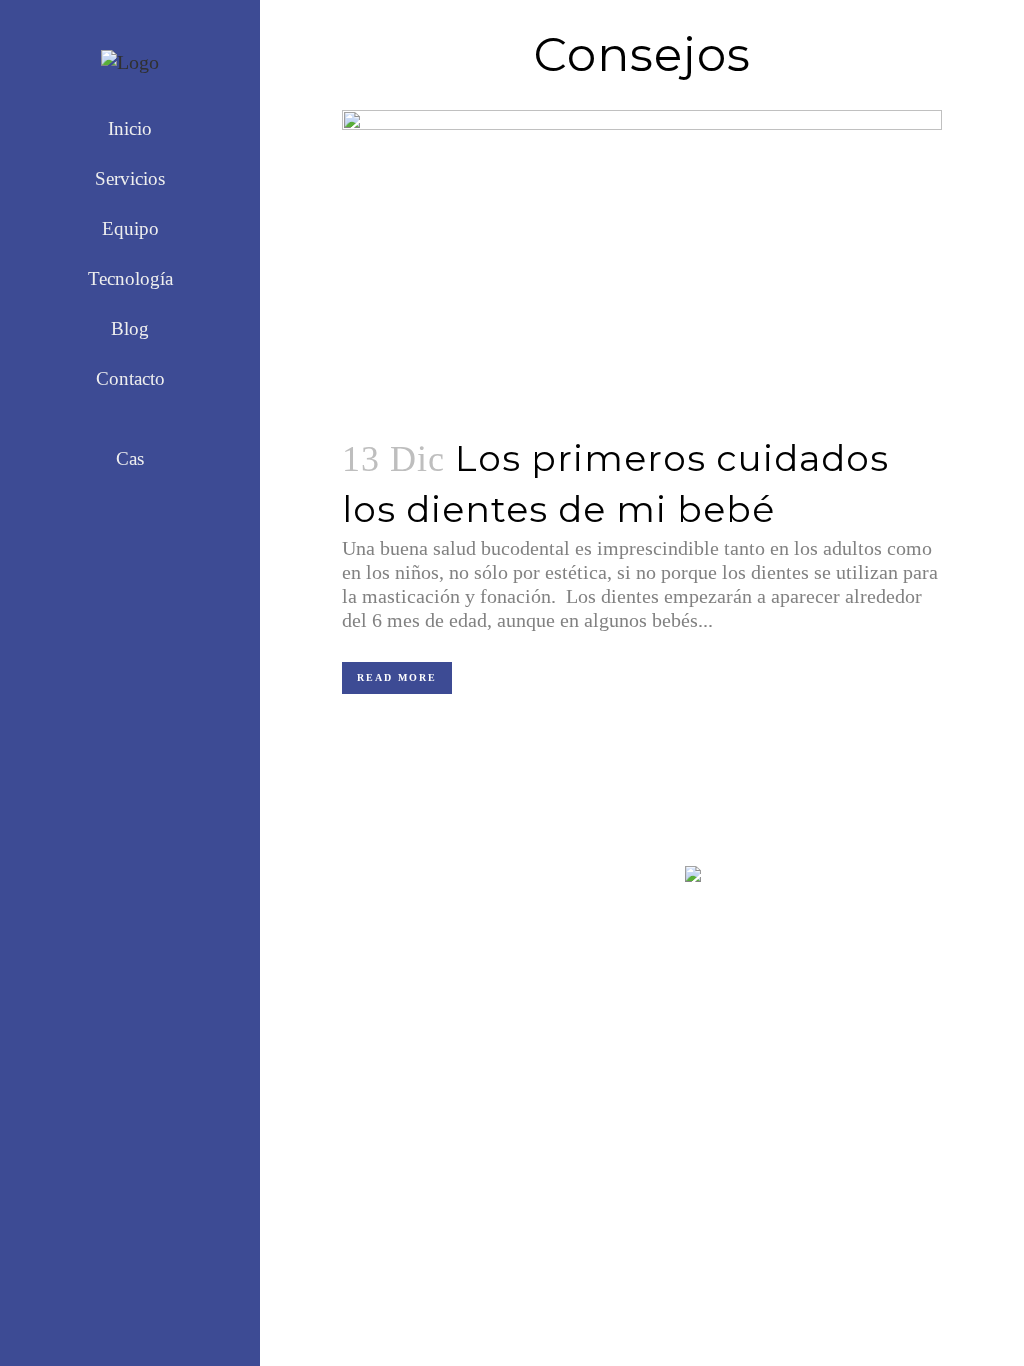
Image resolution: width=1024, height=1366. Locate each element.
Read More (397, 677)
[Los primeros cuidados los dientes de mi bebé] (642, 260)
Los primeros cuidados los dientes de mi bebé (559, 1048)
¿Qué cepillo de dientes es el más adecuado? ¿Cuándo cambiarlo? (565, 947)
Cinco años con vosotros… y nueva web (566, 1137)
